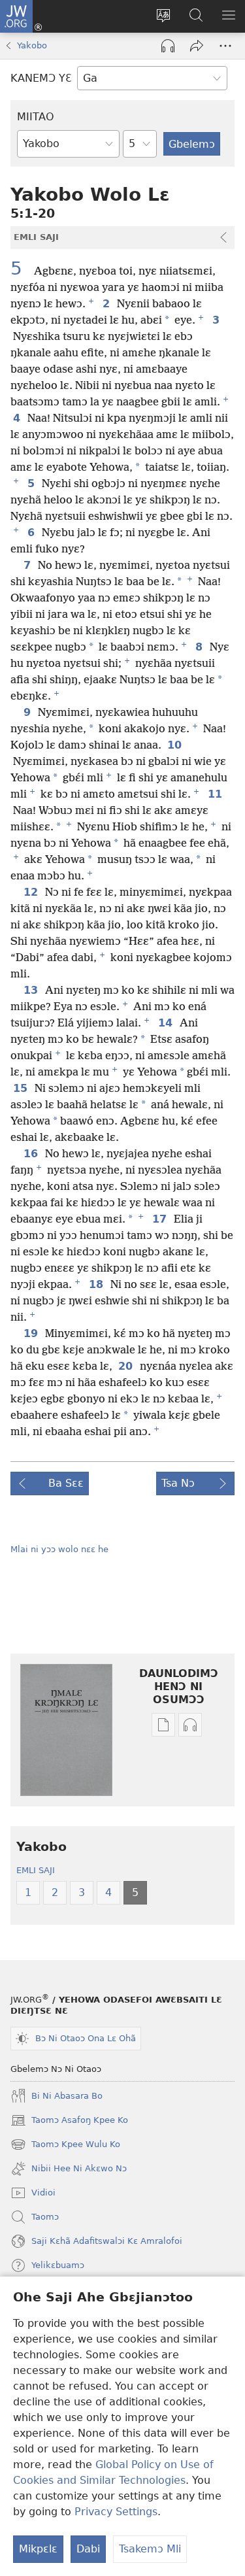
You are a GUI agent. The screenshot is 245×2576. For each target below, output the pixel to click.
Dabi (88, 2549)
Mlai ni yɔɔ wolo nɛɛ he (59, 1549)
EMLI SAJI (36, 1870)
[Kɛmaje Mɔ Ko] (197, 46)
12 (32, 892)
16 (32, 1154)
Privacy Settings (116, 2512)
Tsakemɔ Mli (150, 2549)
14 (166, 1023)
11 (216, 794)
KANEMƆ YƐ (41, 78)
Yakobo (32, 45)
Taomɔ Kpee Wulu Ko (65, 2146)
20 (126, 1366)
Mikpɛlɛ (38, 2549)
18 (97, 1285)
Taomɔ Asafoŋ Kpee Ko (69, 2122)
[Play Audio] (168, 46)
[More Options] (225, 46)
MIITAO (36, 117)
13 (32, 991)
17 (160, 1219)
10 (175, 745)
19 (32, 1334)
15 (21, 1089)
